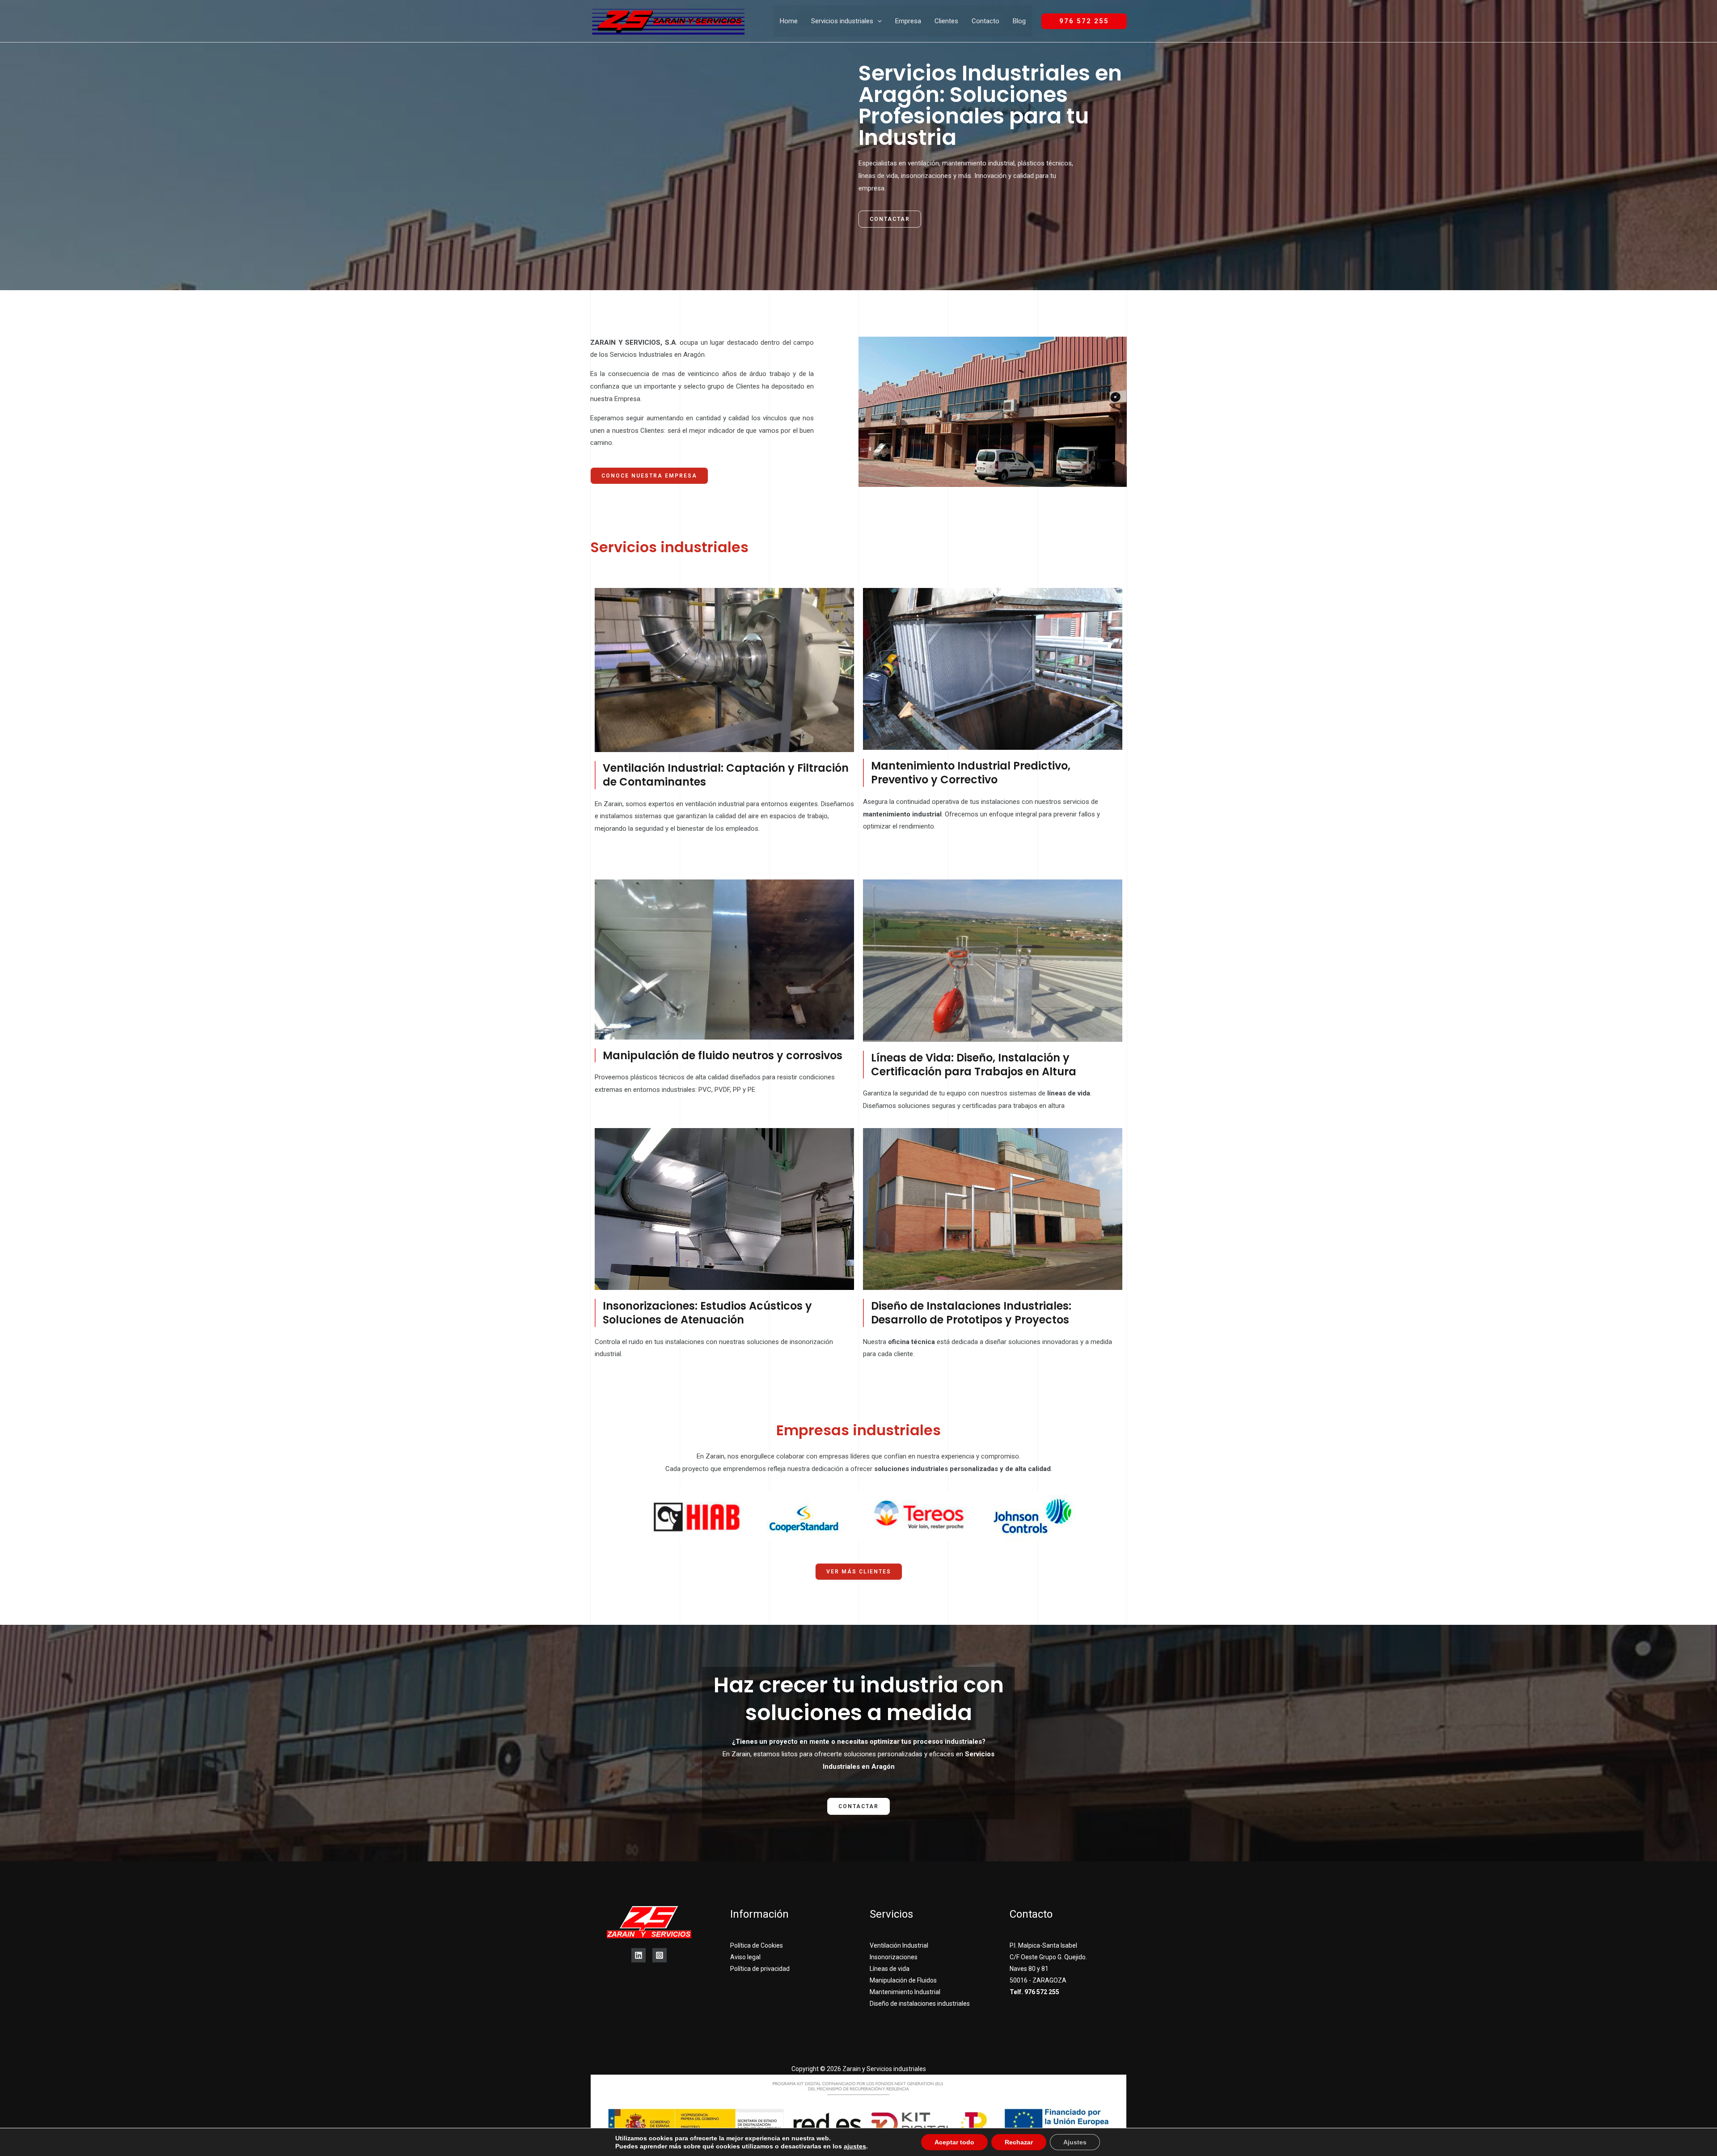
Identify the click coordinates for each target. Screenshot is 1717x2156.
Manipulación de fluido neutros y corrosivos (723, 1055)
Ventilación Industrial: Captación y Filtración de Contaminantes (726, 775)
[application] (878, 21)
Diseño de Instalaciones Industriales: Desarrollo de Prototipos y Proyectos (971, 1313)
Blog (1019, 21)
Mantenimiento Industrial (905, 1992)
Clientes (946, 21)
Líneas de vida (890, 1969)
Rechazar (1019, 2142)
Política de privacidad (760, 1969)
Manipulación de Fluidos (903, 1980)
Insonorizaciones (894, 1957)
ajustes (855, 2146)
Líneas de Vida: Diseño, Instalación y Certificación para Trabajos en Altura (974, 1065)
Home (789, 21)
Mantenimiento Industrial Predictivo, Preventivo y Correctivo (971, 773)
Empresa (908, 21)
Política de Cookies (757, 1945)
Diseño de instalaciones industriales (920, 2004)
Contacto (985, 21)
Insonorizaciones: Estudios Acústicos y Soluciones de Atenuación (707, 1313)
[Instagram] (660, 1955)
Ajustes (1075, 2142)
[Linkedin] (639, 1955)
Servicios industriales (842, 21)
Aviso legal (745, 1957)
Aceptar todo (954, 2142)
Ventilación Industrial (899, 1945)
